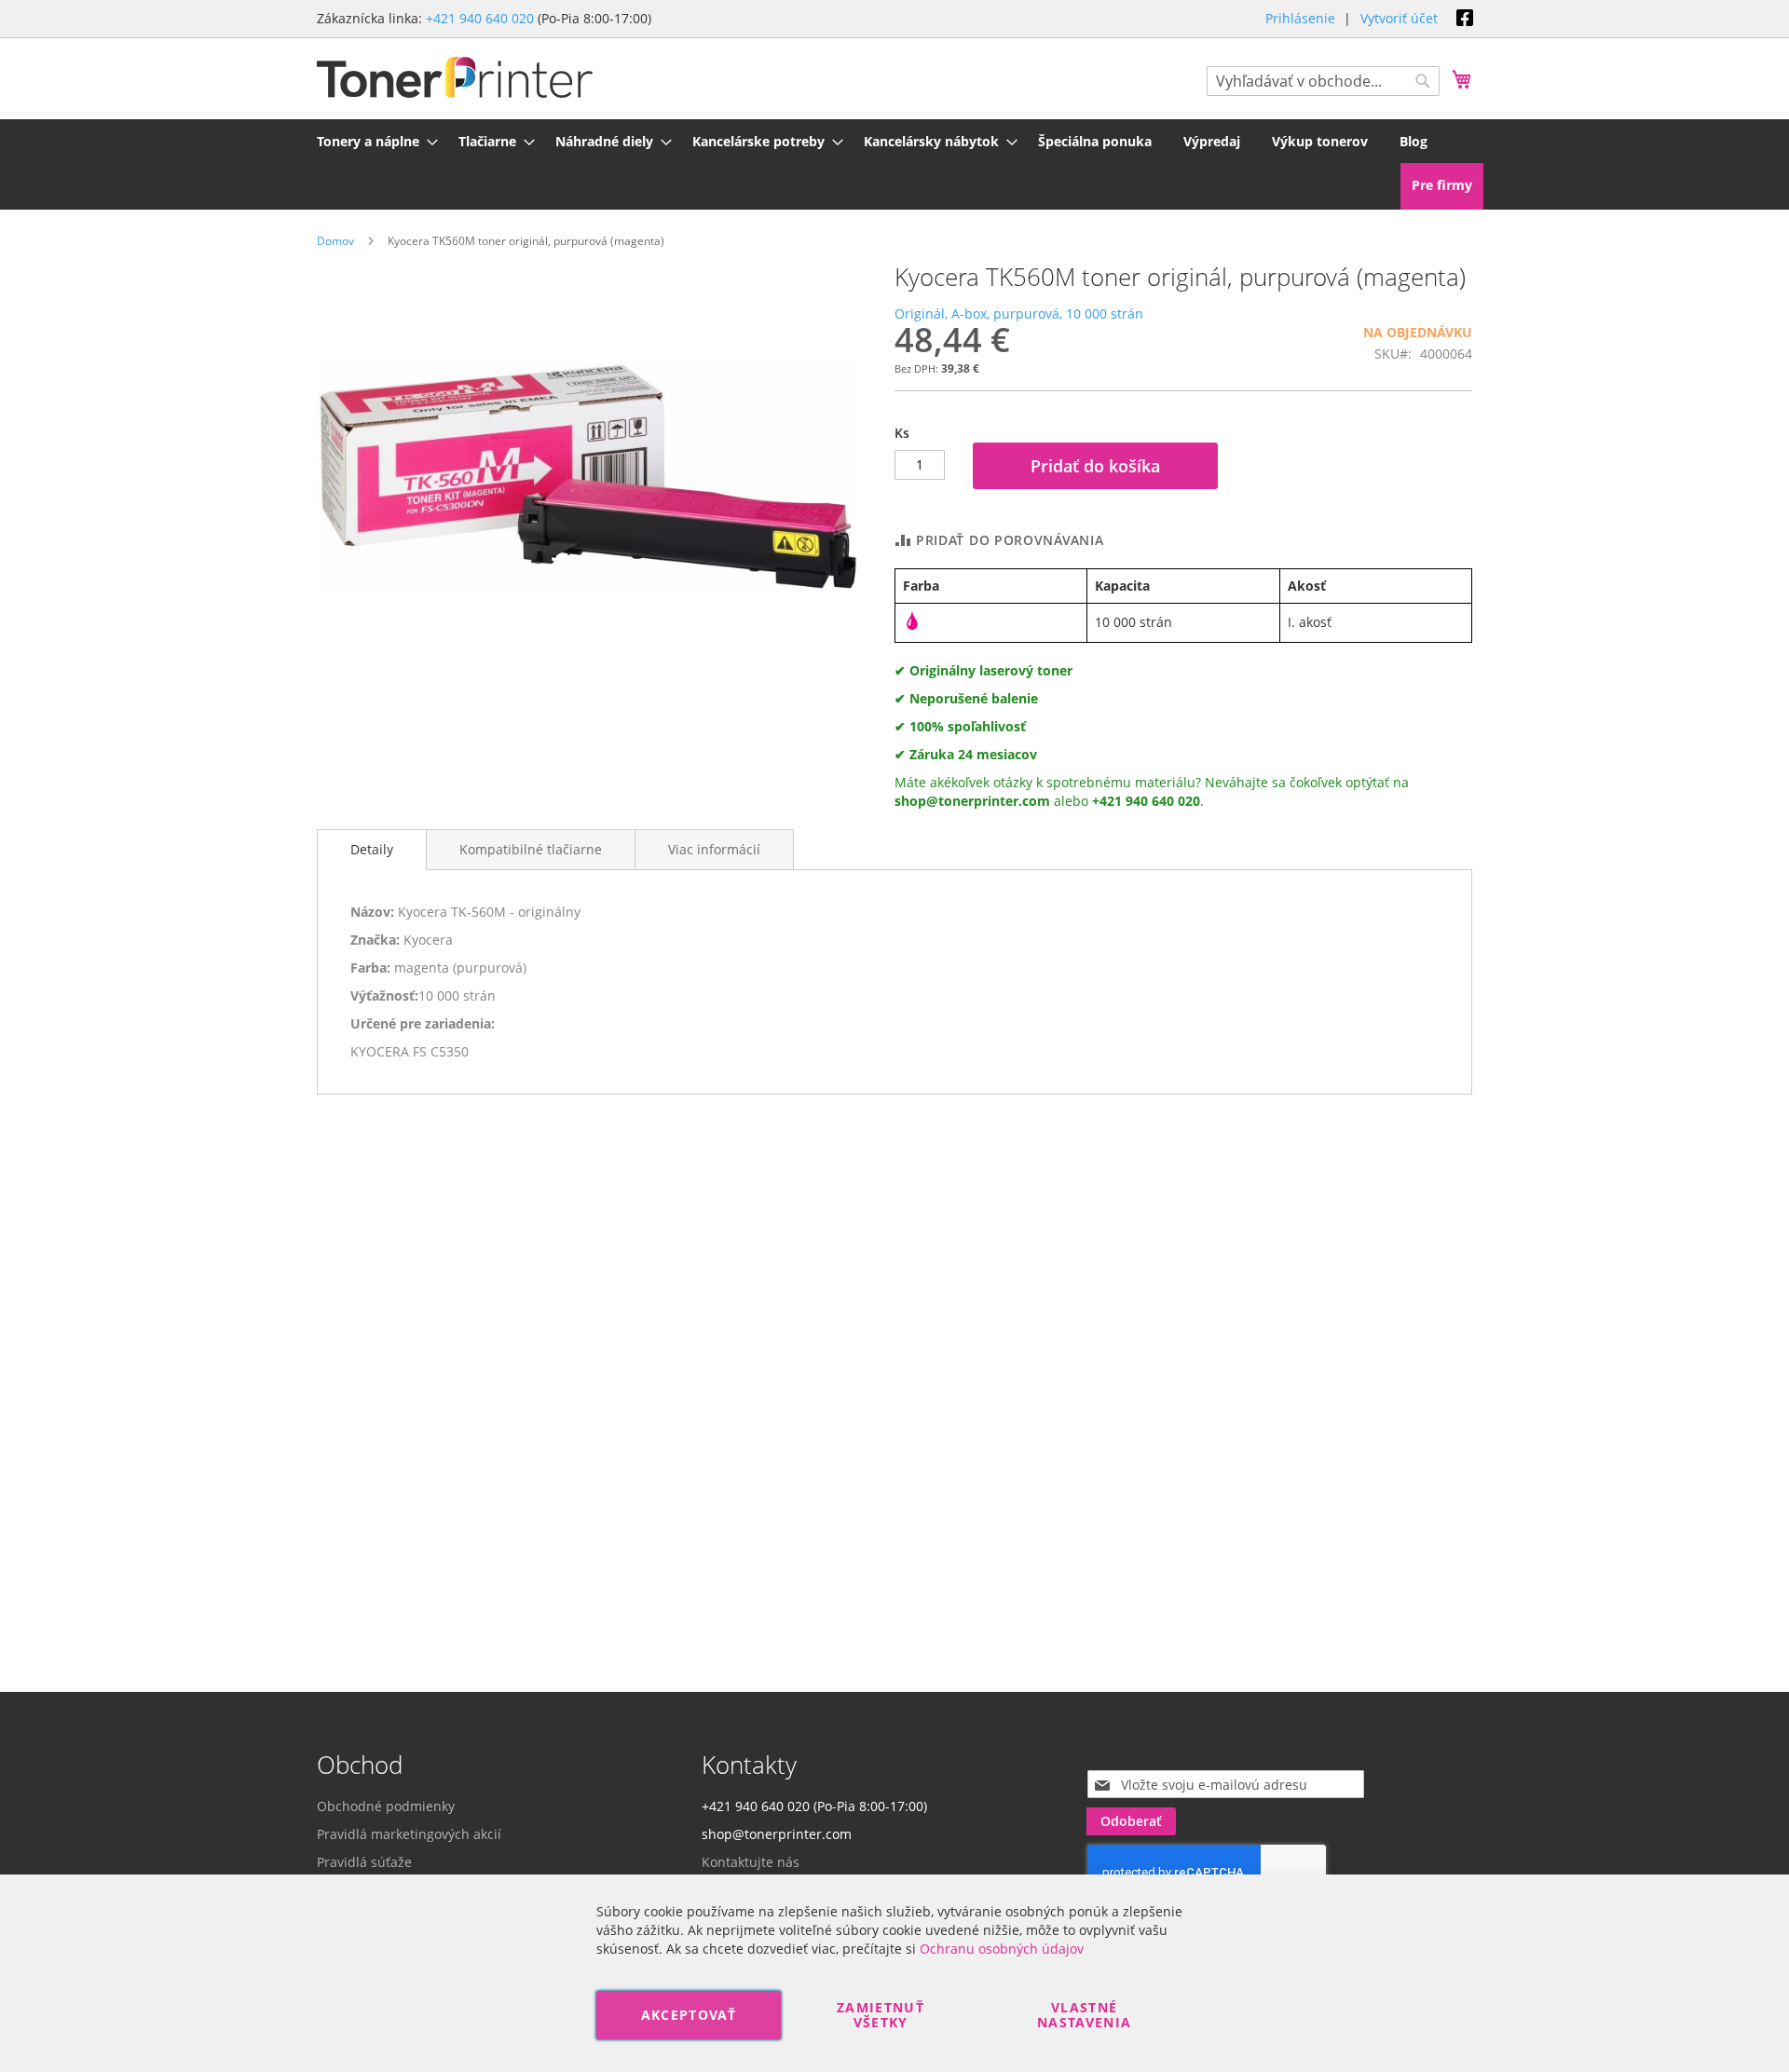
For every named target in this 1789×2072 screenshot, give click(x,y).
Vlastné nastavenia (1085, 2015)
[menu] (894, 141)
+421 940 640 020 (480, 18)
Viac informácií (714, 849)
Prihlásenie (1300, 18)
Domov (335, 241)
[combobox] (1323, 81)
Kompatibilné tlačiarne (531, 849)
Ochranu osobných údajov (1002, 1949)
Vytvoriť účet (1399, 18)
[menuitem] (372, 141)
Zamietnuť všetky (881, 2015)
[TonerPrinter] (455, 78)
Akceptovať (689, 2015)
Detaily (372, 849)
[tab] (372, 850)
